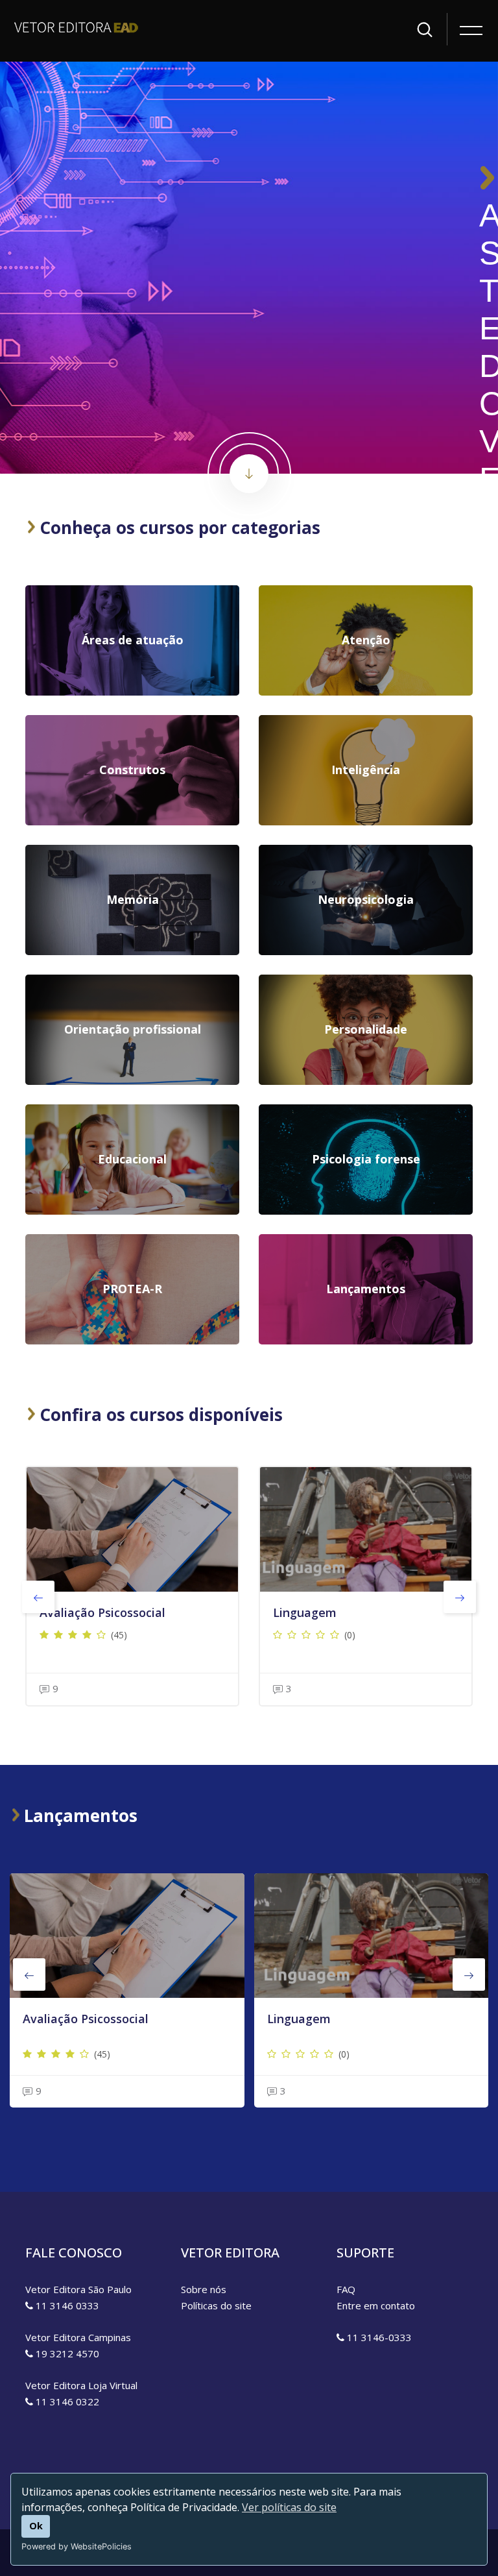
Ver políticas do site (289, 2507)
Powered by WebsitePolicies (77, 2546)
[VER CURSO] (132, 1529)
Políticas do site (216, 2305)
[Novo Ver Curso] (127, 1936)
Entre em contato (376, 2305)
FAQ (346, 2289)
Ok (36, 2526)
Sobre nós (204, 2289)
